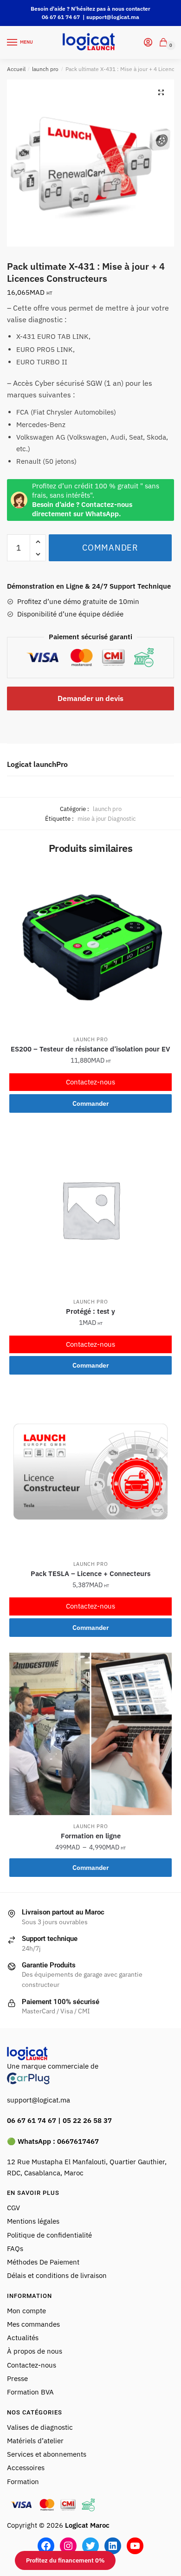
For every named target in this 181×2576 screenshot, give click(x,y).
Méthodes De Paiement (43, 2262)
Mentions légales (33, 2221)
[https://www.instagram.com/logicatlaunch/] (68, 2546)
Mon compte (26, 2311)
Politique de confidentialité (49, 2235)
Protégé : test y (90, 1311)
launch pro (45, 69)
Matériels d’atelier (35, 2441)
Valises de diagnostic (40, 2427)
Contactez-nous (90, 1082)
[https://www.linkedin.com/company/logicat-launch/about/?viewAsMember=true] (113, 2546)
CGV (13, 2208)
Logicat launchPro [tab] (37, 764)
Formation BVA (30, 2392)
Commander (110, 548)
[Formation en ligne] (90, 1734)
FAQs (15, 2248)
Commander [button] (91, 1103)
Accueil (16, 69)
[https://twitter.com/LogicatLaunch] (90, 2546)
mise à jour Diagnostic (107, 819)
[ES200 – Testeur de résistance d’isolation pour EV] (90, 947)
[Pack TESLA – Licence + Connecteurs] (90, 1472)
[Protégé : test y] (90, 1209)
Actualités (23, 2338)
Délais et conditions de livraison (57, 2275)
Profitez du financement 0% (65, 2560)
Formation (24, 2482)
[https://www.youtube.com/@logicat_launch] (135, 2546)
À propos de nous (35, 2351)
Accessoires (26, 2468)
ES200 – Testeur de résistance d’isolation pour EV (90, 1049)
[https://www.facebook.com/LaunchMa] (46, 2546)
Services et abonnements (48, 2454)
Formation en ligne (91, 1836)
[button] (161, 92)
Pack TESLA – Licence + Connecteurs (90, 1574)
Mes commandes (33, 2324)
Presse (17, 2378)
